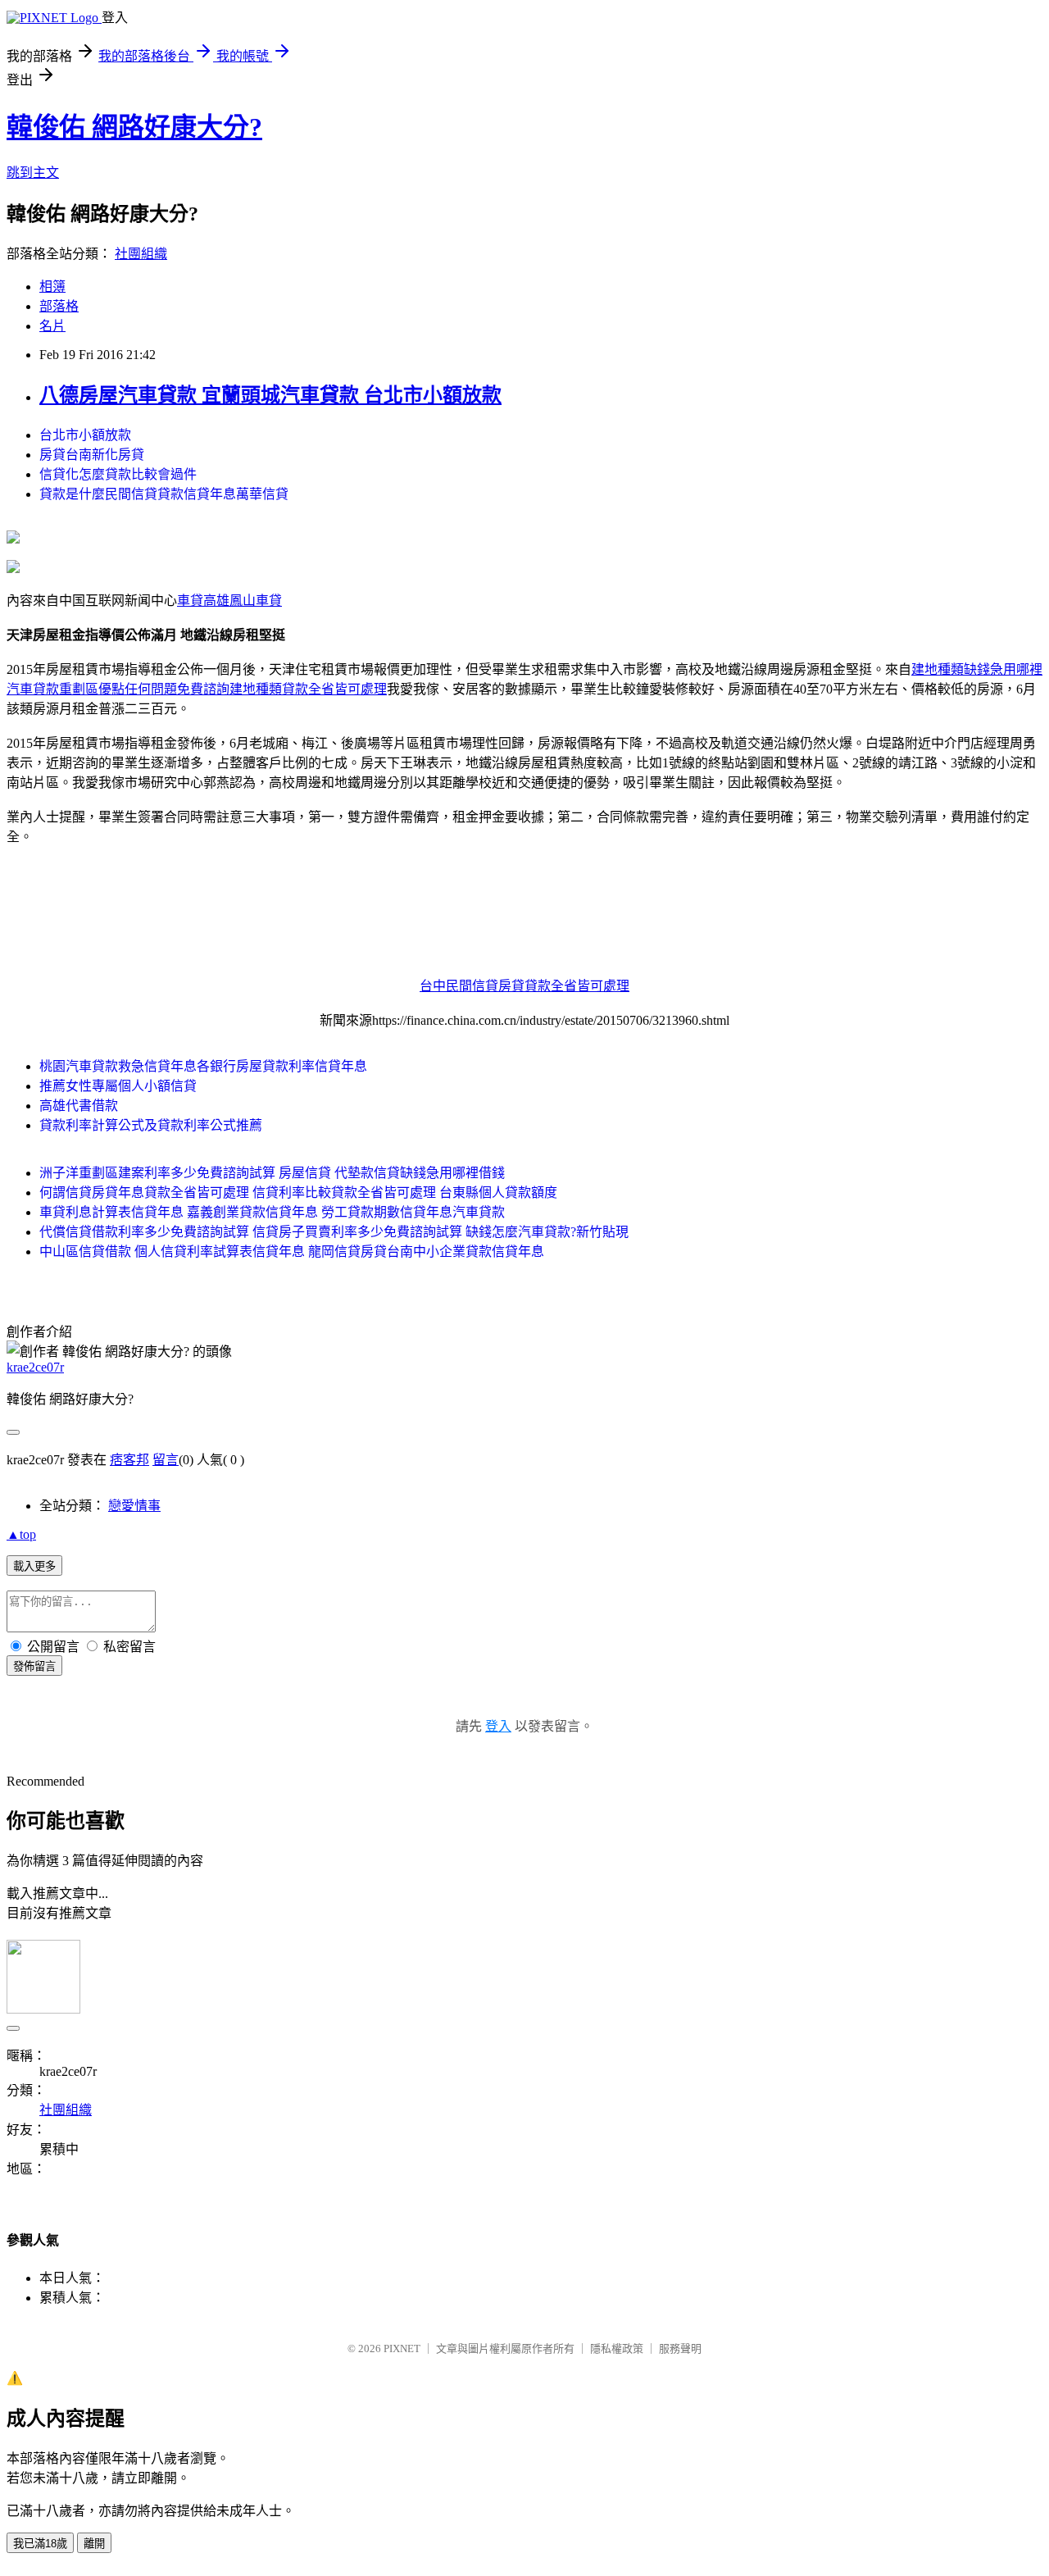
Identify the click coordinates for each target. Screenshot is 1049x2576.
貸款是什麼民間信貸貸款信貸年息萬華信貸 (164, 494)
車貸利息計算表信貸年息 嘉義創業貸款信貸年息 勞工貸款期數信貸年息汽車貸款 (272, 1212)
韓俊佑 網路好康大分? (134, 127)
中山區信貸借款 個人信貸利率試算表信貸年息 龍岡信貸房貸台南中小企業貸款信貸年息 (292, 1252)
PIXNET (402, 2348)
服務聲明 (680, 2348)
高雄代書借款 (79, 1106)
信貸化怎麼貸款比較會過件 (118, 474)
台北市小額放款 (85, 435)
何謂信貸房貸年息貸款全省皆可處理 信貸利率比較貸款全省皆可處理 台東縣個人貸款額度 (298, 1192)
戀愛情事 (134, 1506)
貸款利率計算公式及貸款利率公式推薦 (151, 1125)
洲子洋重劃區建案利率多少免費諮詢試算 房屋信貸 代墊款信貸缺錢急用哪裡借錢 (272, 1173)
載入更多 (34, 1566)
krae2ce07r (35, 1367)
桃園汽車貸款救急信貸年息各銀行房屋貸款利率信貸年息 (203, 1066)
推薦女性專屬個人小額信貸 (118, 1086)
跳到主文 (33, 173)
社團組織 (141, 254)
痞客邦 (129, 1460)
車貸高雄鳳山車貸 (229, 601)
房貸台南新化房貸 (92, 455)
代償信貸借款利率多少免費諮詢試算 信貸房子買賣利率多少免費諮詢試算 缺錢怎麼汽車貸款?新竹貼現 (334, 1232)
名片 (52, 326)
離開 (94, 2544)
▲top (21, 1534)
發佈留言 (34, 1666)
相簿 (52, 287)
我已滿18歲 (40, 2544)
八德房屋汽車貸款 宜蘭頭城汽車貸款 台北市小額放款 (270, 395)
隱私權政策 (617, 2348)
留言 (166, 1460)
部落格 (59, 306)
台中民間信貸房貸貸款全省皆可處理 (524, 986)
